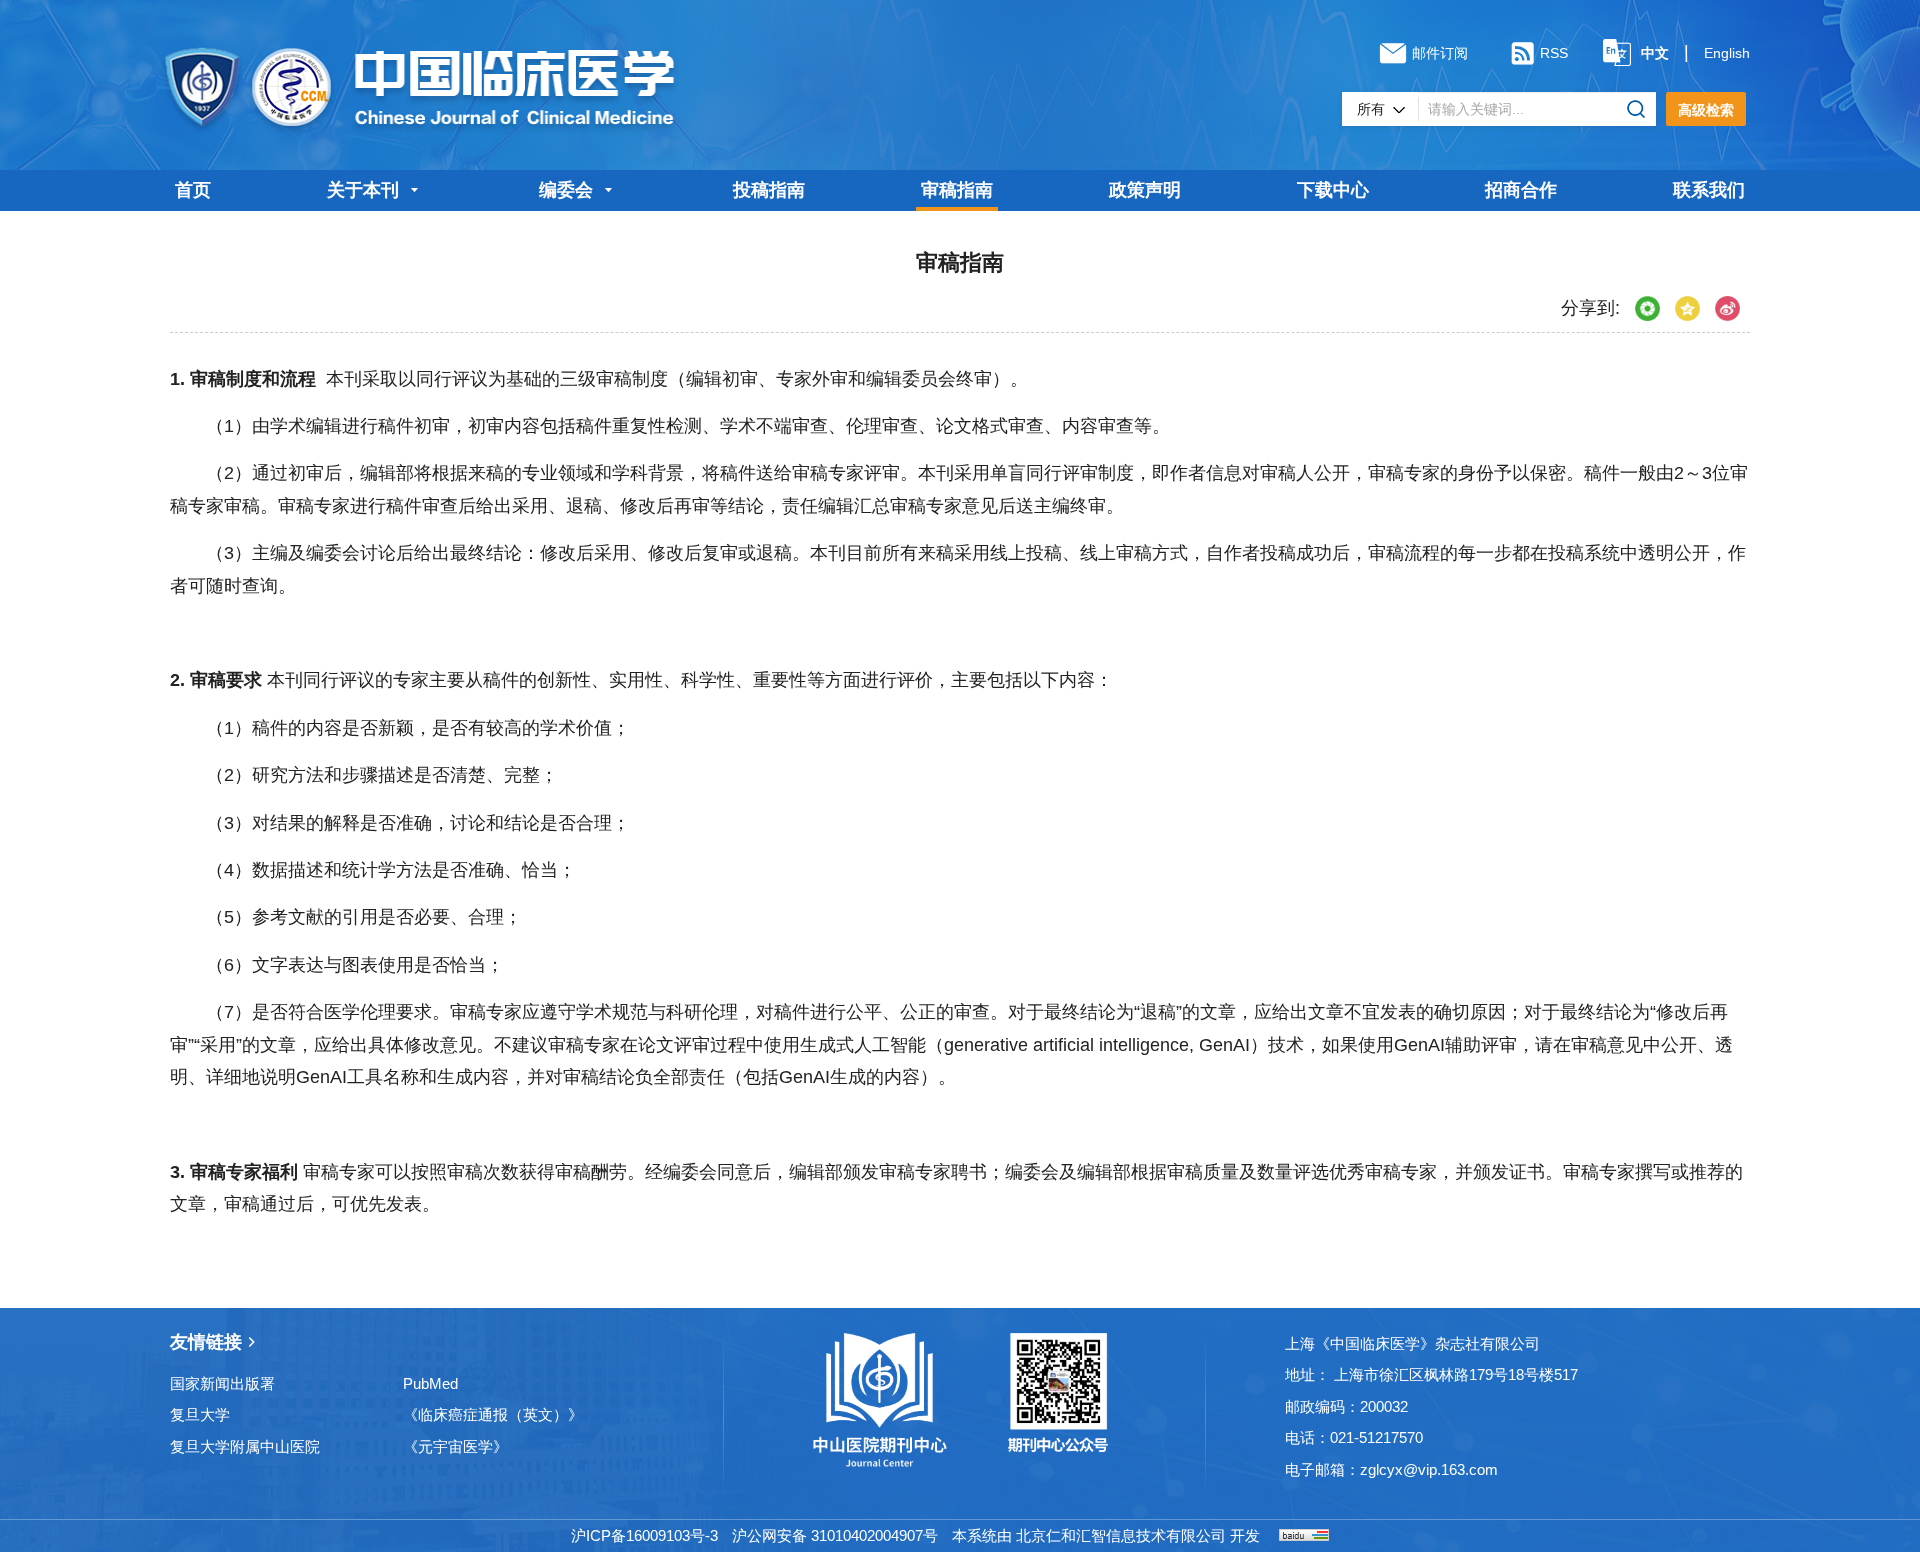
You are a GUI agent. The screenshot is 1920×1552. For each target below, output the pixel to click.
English (1727, 53)
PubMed (430, 1383)
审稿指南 (957, 190)
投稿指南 (769, 190)
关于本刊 (363, 190)
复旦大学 (200, 1414)
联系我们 (1709, 190)
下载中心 (1333, 190)
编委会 (566, 190)
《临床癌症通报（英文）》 (493, 1414)
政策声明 (1145, 190)
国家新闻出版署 (222, 1383)
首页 (193, 190)
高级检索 (1706, 110)
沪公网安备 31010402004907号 (835, 1535)
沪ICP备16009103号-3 (644, 1535)
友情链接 (206, 1342)
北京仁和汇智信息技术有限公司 (1121, 1535)
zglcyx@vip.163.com (1429, 1469)
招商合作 (1521, 190)
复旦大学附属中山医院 (245, 1446)
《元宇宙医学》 (455, 1446)
